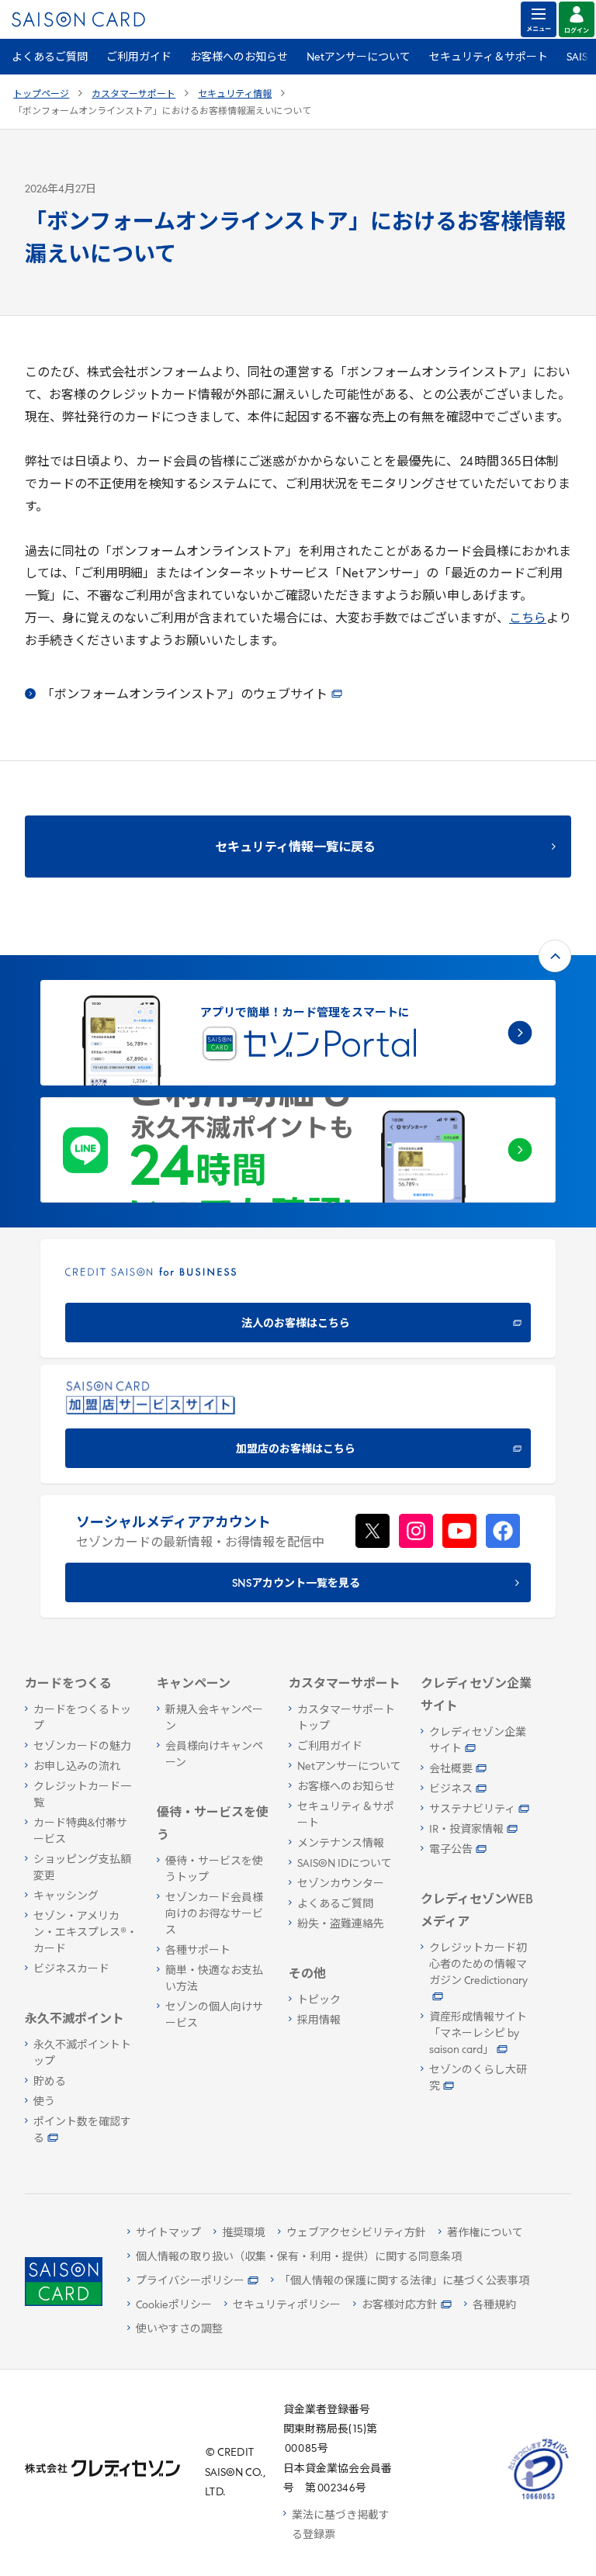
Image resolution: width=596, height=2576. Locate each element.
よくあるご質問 (50, 58)
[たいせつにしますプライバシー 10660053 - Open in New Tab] (539, 2500)
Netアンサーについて (359, 58)
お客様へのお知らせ (239, 58)
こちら (528, 619)
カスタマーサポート (133, 95)
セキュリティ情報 (235, 95)
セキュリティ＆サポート (489, 58)
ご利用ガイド (139, 58)
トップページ (41, 95)
